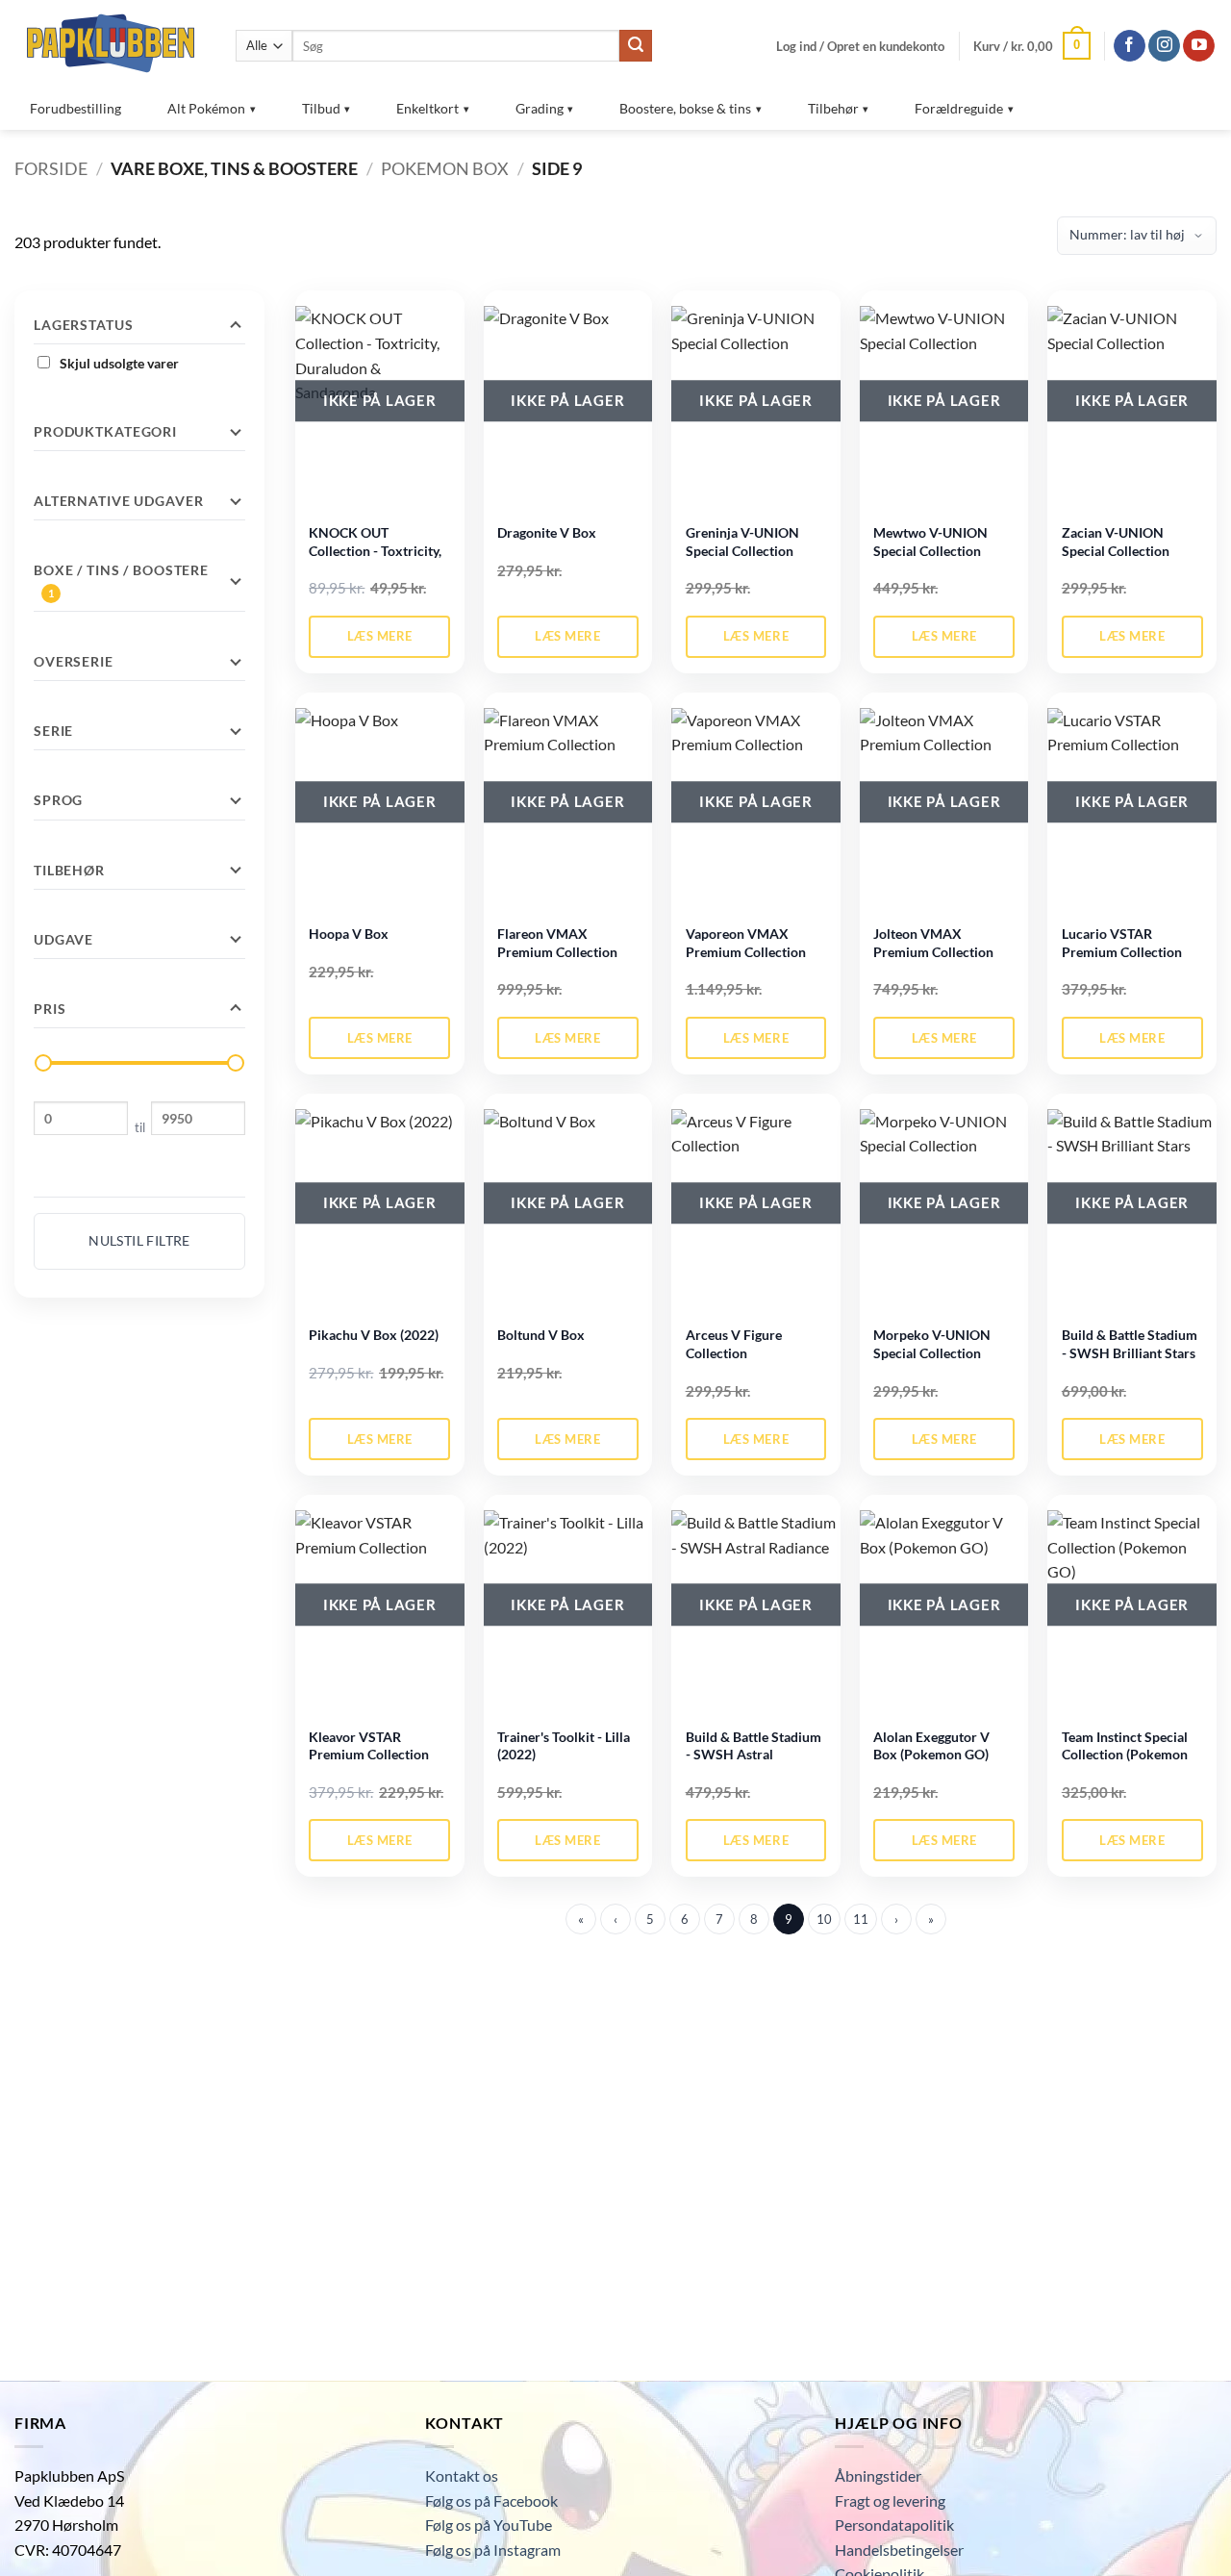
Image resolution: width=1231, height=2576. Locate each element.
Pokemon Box (445, 168)
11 (861, 1919)
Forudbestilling (75, 108)
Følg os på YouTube (489, 2525)
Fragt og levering (890, 2500)
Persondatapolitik (894, 2525)
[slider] (43, 1063)
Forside (51, 168)
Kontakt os (462, 2475)
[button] (860, 46)
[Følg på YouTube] (1199, 46)
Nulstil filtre (139, 1241)
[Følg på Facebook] (1130, 46)
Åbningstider (878, 2475)
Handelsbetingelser (899, 2550)
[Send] (636, 46)
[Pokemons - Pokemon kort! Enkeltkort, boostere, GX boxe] (111, 43)
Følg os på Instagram (493, 2550)
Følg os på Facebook (491, 2500)
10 (824, 1919)
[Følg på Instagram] (1164, 46)
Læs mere (380, 636)
